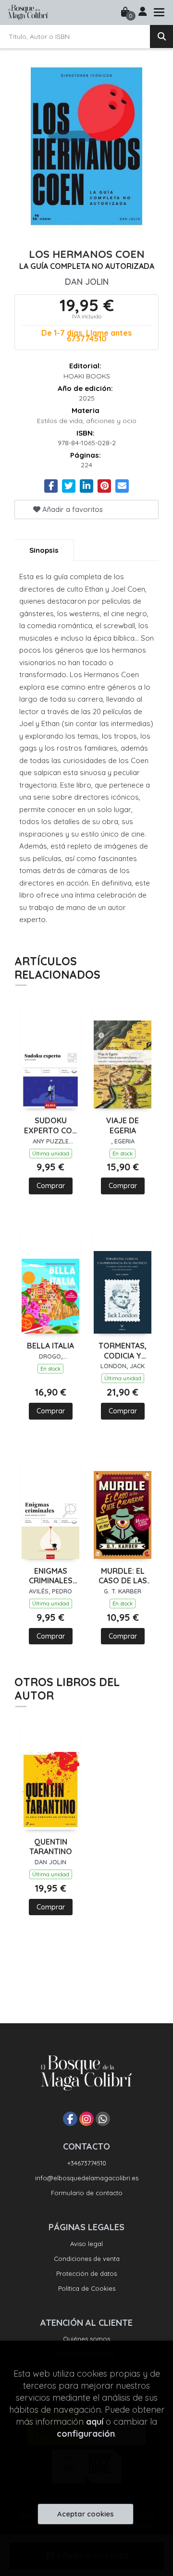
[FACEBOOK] (70, 2119)
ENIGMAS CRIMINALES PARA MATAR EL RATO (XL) (50, 1576)
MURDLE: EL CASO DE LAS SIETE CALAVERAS (123, 1576)
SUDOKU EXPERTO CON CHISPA (51, 1126)
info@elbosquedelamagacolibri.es (87, 2178)
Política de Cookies (87, 2288)
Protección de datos (86, 2273)
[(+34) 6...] (103, 2119)
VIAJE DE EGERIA (123, 1125)
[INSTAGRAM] (86, 2119)
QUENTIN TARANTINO (51, 1847)
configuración (86, 2434)
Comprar (51, 1186)
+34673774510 (87, 2163)
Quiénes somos (86, 2339)
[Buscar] (161, 36)
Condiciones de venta (87, 2259)
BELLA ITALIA (50, 1346)
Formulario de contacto (87, 2193)
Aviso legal (86, 2244)
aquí (95, 2422)
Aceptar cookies (86, 2514)
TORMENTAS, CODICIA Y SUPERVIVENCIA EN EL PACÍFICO (123, 1351)
